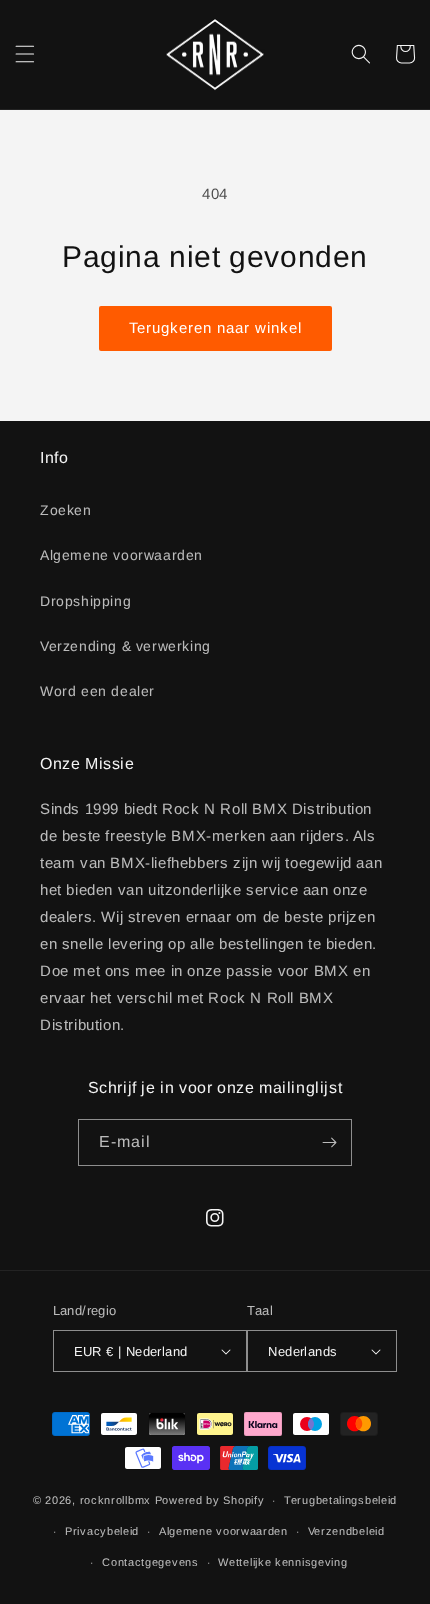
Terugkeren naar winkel (215, 327)
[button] (25, 54)
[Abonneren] (329, 1142)
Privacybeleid (102, 1531)
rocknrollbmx (115, 1500)
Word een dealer (97, 691)
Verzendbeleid (346, 1531)
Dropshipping (85, 601)
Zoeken (66, 510)
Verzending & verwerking (125, 646)
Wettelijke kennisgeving (282, 1562)
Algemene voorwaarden (121, 555)
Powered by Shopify (210, 1500)
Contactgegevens (150, 1562)
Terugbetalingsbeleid (340, 1500)
